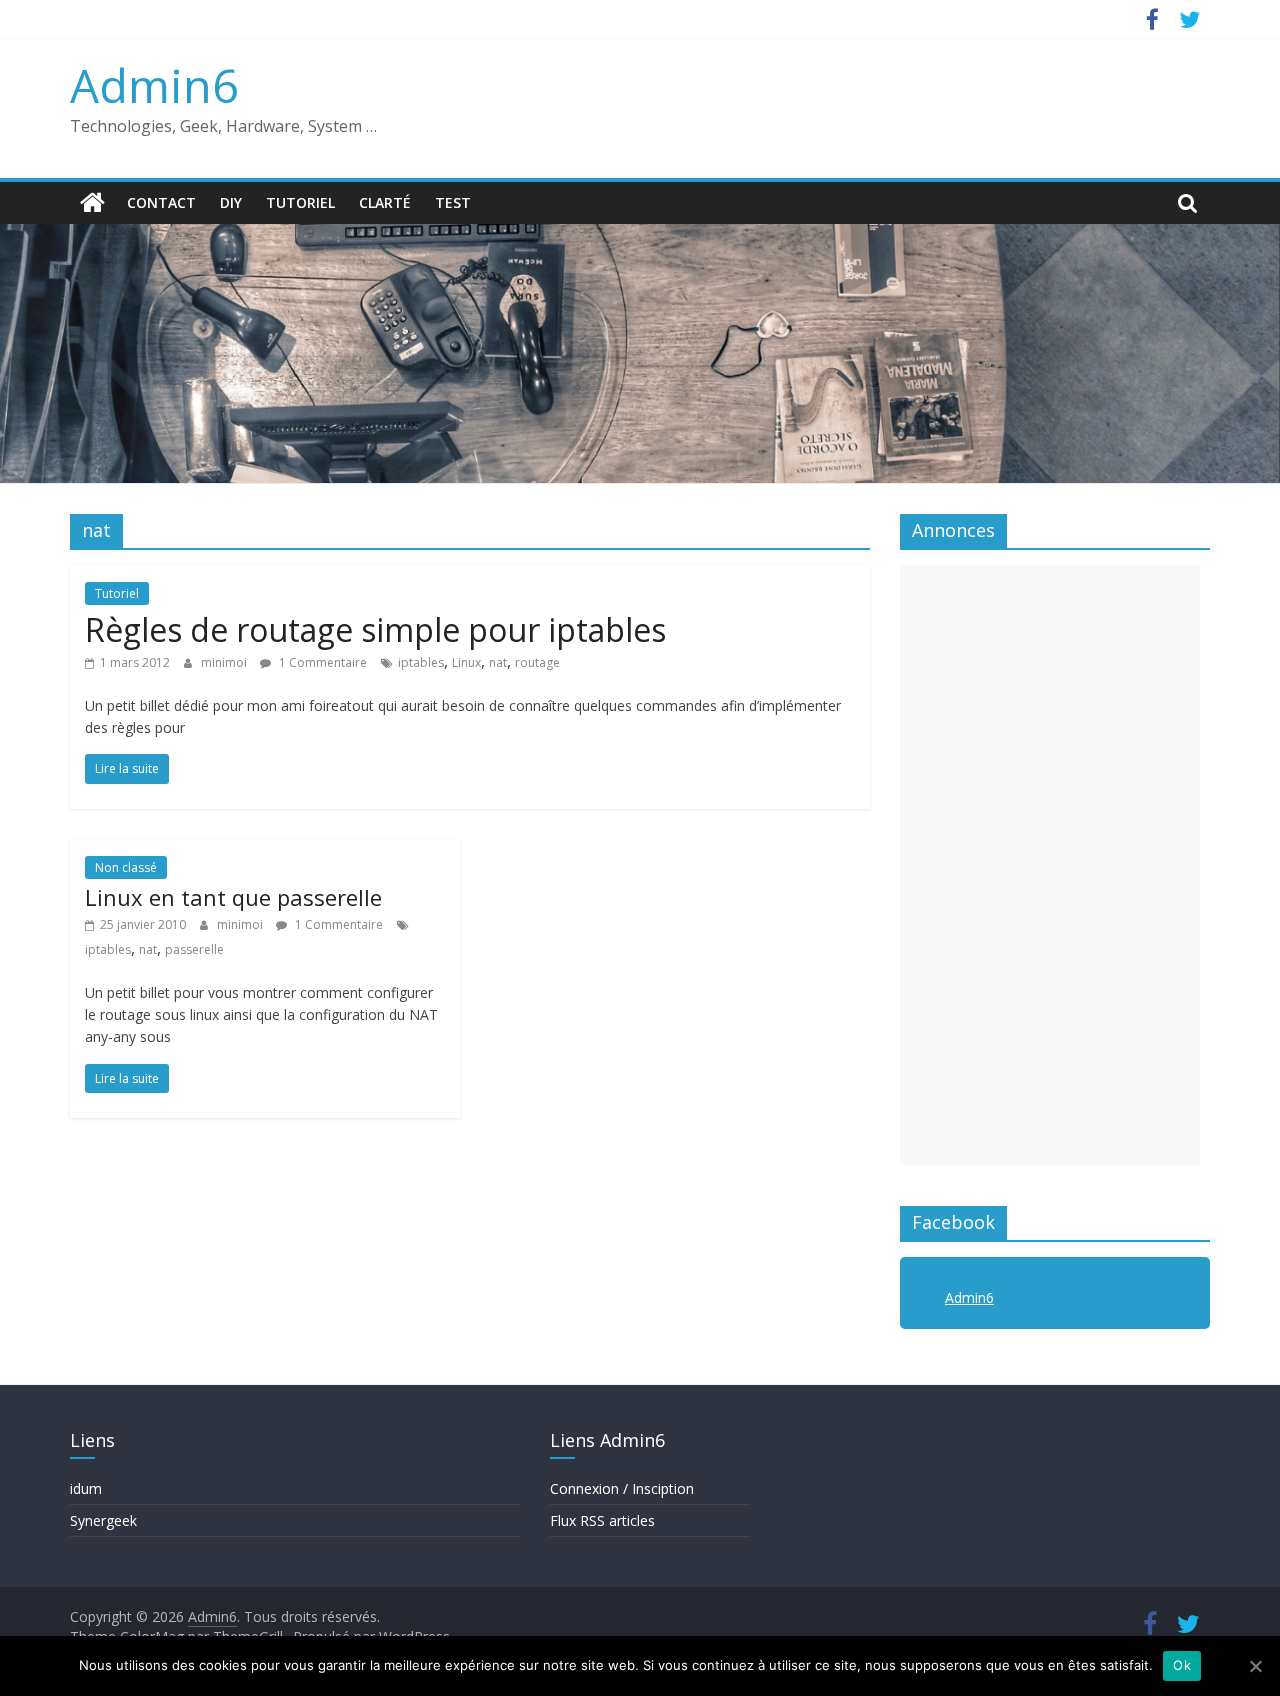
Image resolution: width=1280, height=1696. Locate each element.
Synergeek (103, 1520)
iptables (421, 662)
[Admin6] (92, 203)
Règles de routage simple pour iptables (375, 629)
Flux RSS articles (602, 1520)
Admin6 (154, 85)
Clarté (385, 202)
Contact (161, 202)
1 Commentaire (321, 662)
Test (453, 202)
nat (498, 662)
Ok (1182, 1665)
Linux (466, 662)
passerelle (194, 949)
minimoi (225, 662)
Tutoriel (300, 202)
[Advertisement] (1050, 865)
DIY (231, 202)
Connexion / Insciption (622, 1488)
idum (86, 1488)
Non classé (126, 867)
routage (537, 662)
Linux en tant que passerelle (233, 897)
